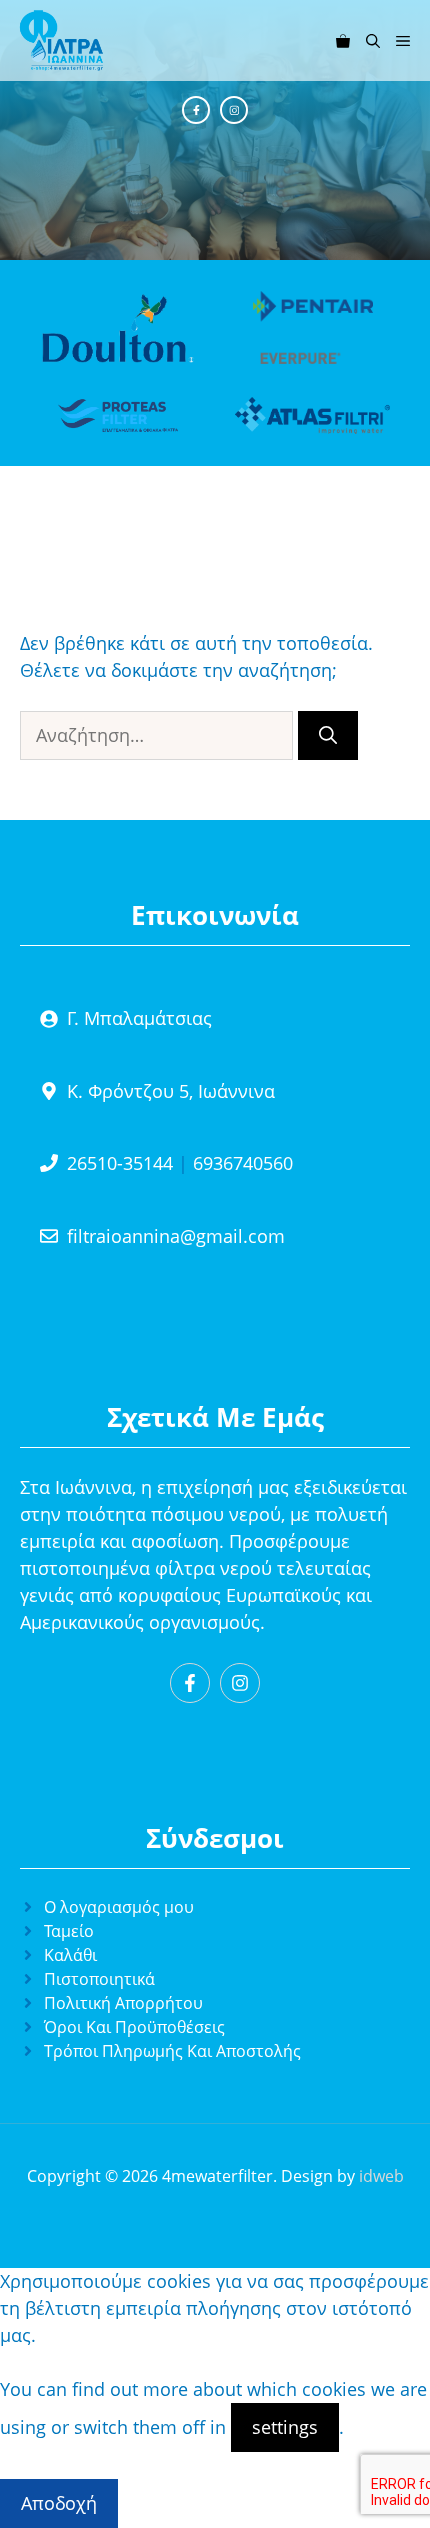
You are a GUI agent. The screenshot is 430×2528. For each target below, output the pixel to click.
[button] (373, 40)
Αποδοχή (59, 2503)
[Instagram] (234, 110)
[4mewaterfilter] (61, 40)
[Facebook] (196, 110)
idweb (381, 2176)
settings (285, 2427)
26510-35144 (120, 1163)
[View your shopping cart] (343, 40)
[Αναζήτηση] (328, 735)
